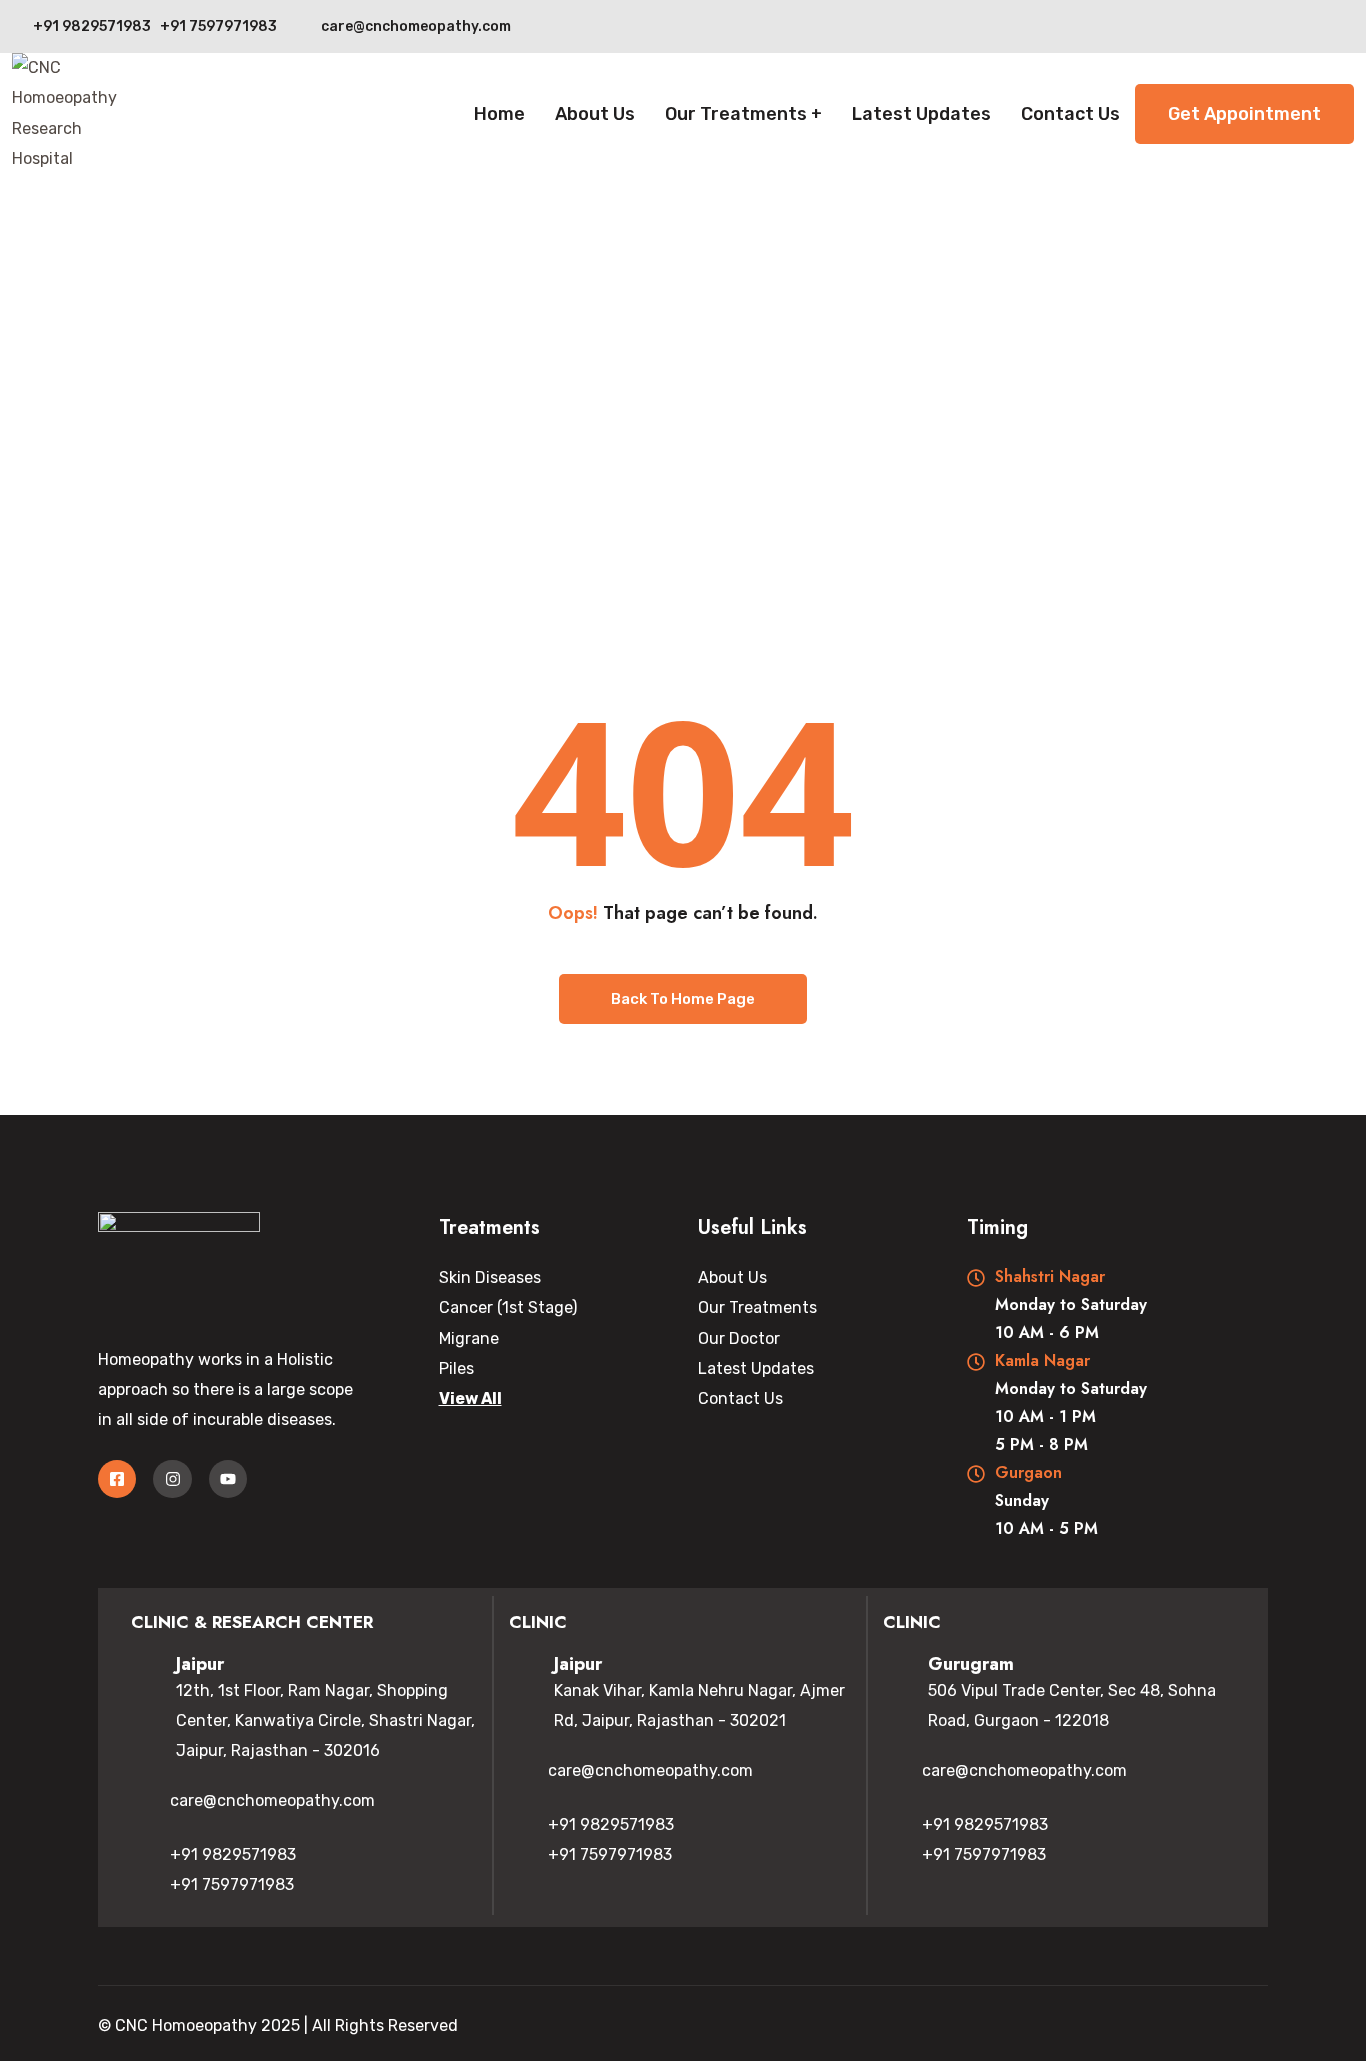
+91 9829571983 (233, 1854)
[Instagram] (172, 1479)
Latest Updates (921, 114)
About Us (595, 114)
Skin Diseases (490, 1277)
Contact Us (1070, 114)
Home (499, 114)
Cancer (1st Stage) (508, 1307)
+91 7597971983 (232, 1884)
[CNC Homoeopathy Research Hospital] (77, 114)
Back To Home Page (683, 999)
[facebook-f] (1270, 26)
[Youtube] (228, 1479)
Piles (456, 1368)
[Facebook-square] (117, 1479)
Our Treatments (736, 114)
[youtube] (1348, 26)
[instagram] (1309, 26)
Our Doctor (739, 1338)
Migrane (469, 1338)
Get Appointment (1244, 114)
